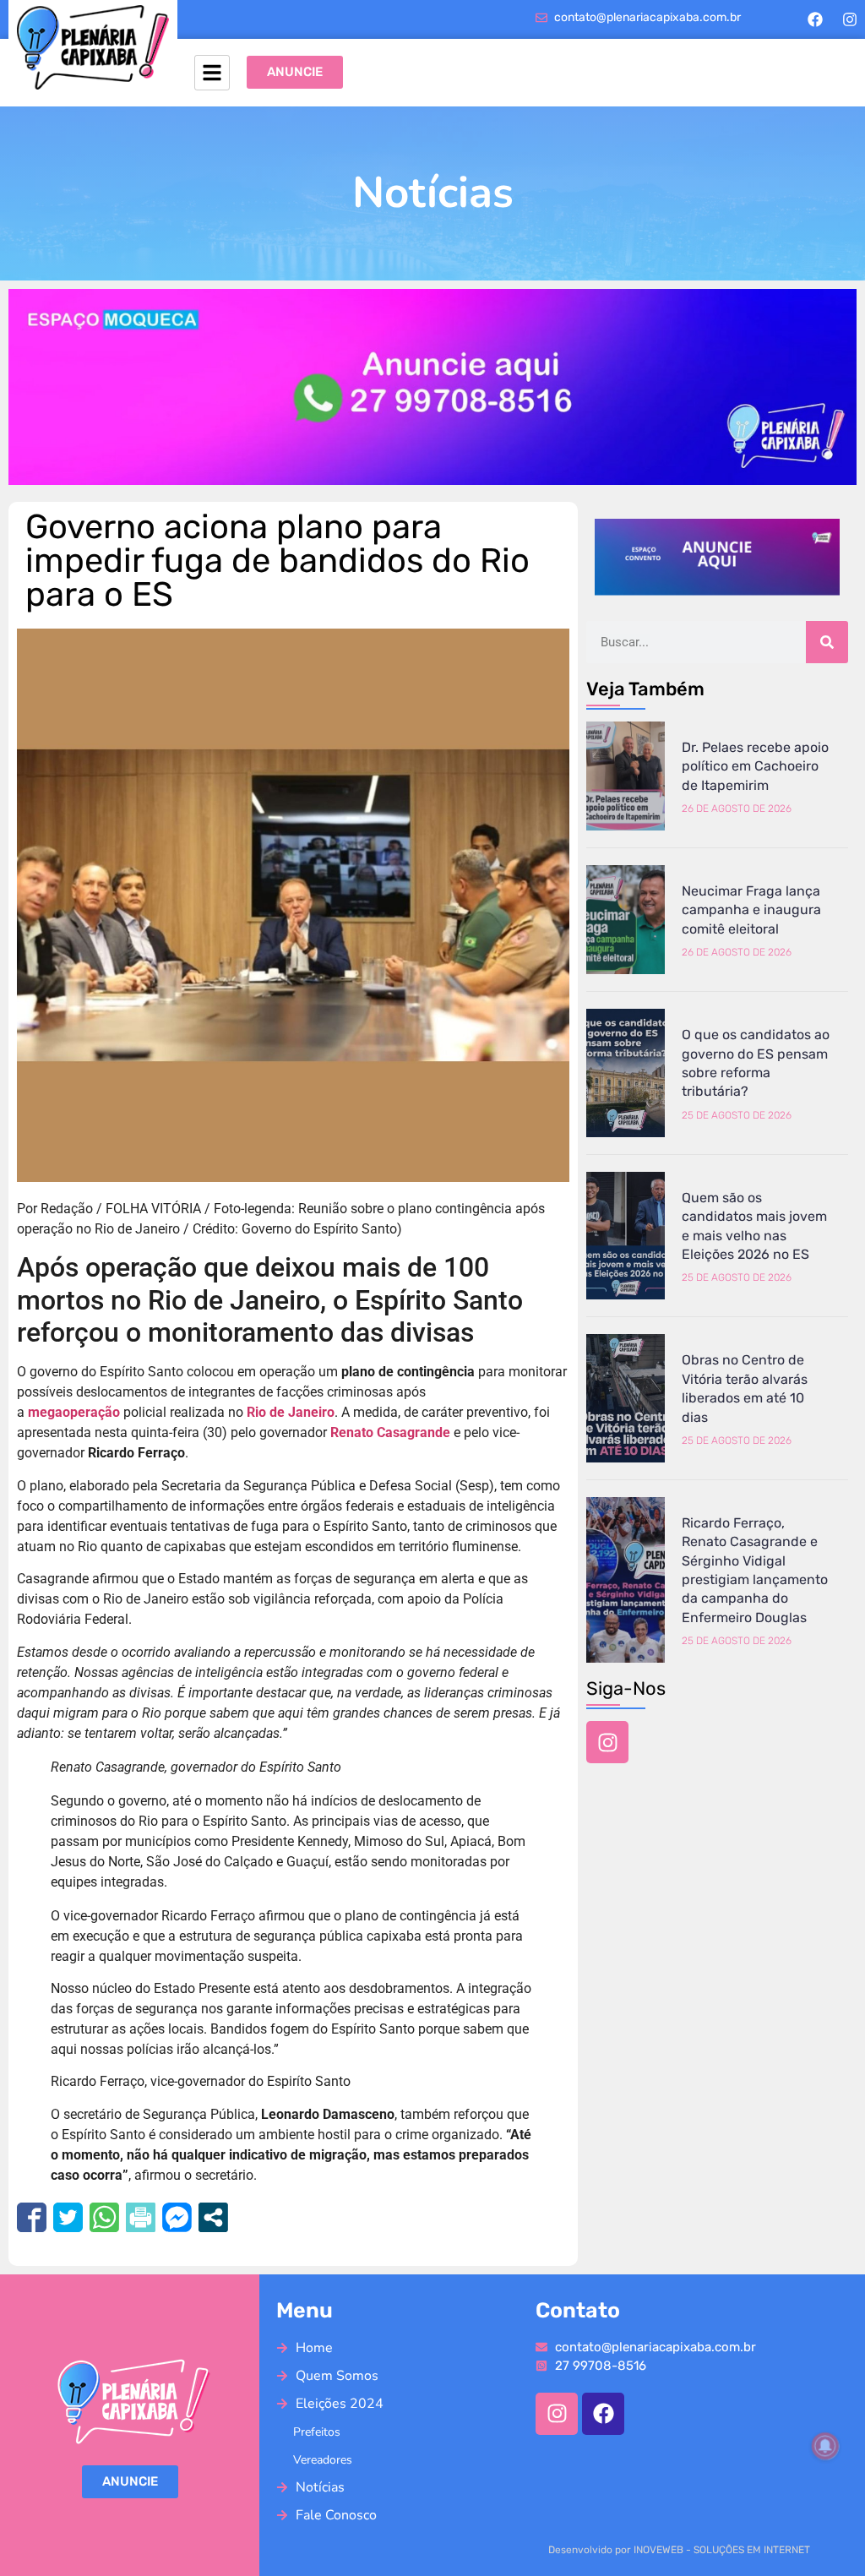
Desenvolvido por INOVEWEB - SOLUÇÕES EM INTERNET (679, 2550)
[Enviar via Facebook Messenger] (177, 2217)
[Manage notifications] (825, 2446)
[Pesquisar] (827, 642)
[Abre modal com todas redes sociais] (213, 2217)
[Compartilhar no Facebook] (32, 2217)
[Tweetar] (68, 2217)
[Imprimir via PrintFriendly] (141, 2217)
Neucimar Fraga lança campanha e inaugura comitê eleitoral (751, 910)
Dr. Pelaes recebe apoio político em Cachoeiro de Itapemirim (755, 766)
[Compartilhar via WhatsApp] (104, 2217)
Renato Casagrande (390, 1432)
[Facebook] (815, 19)
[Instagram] (850, 19)
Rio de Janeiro (291, 1412)
